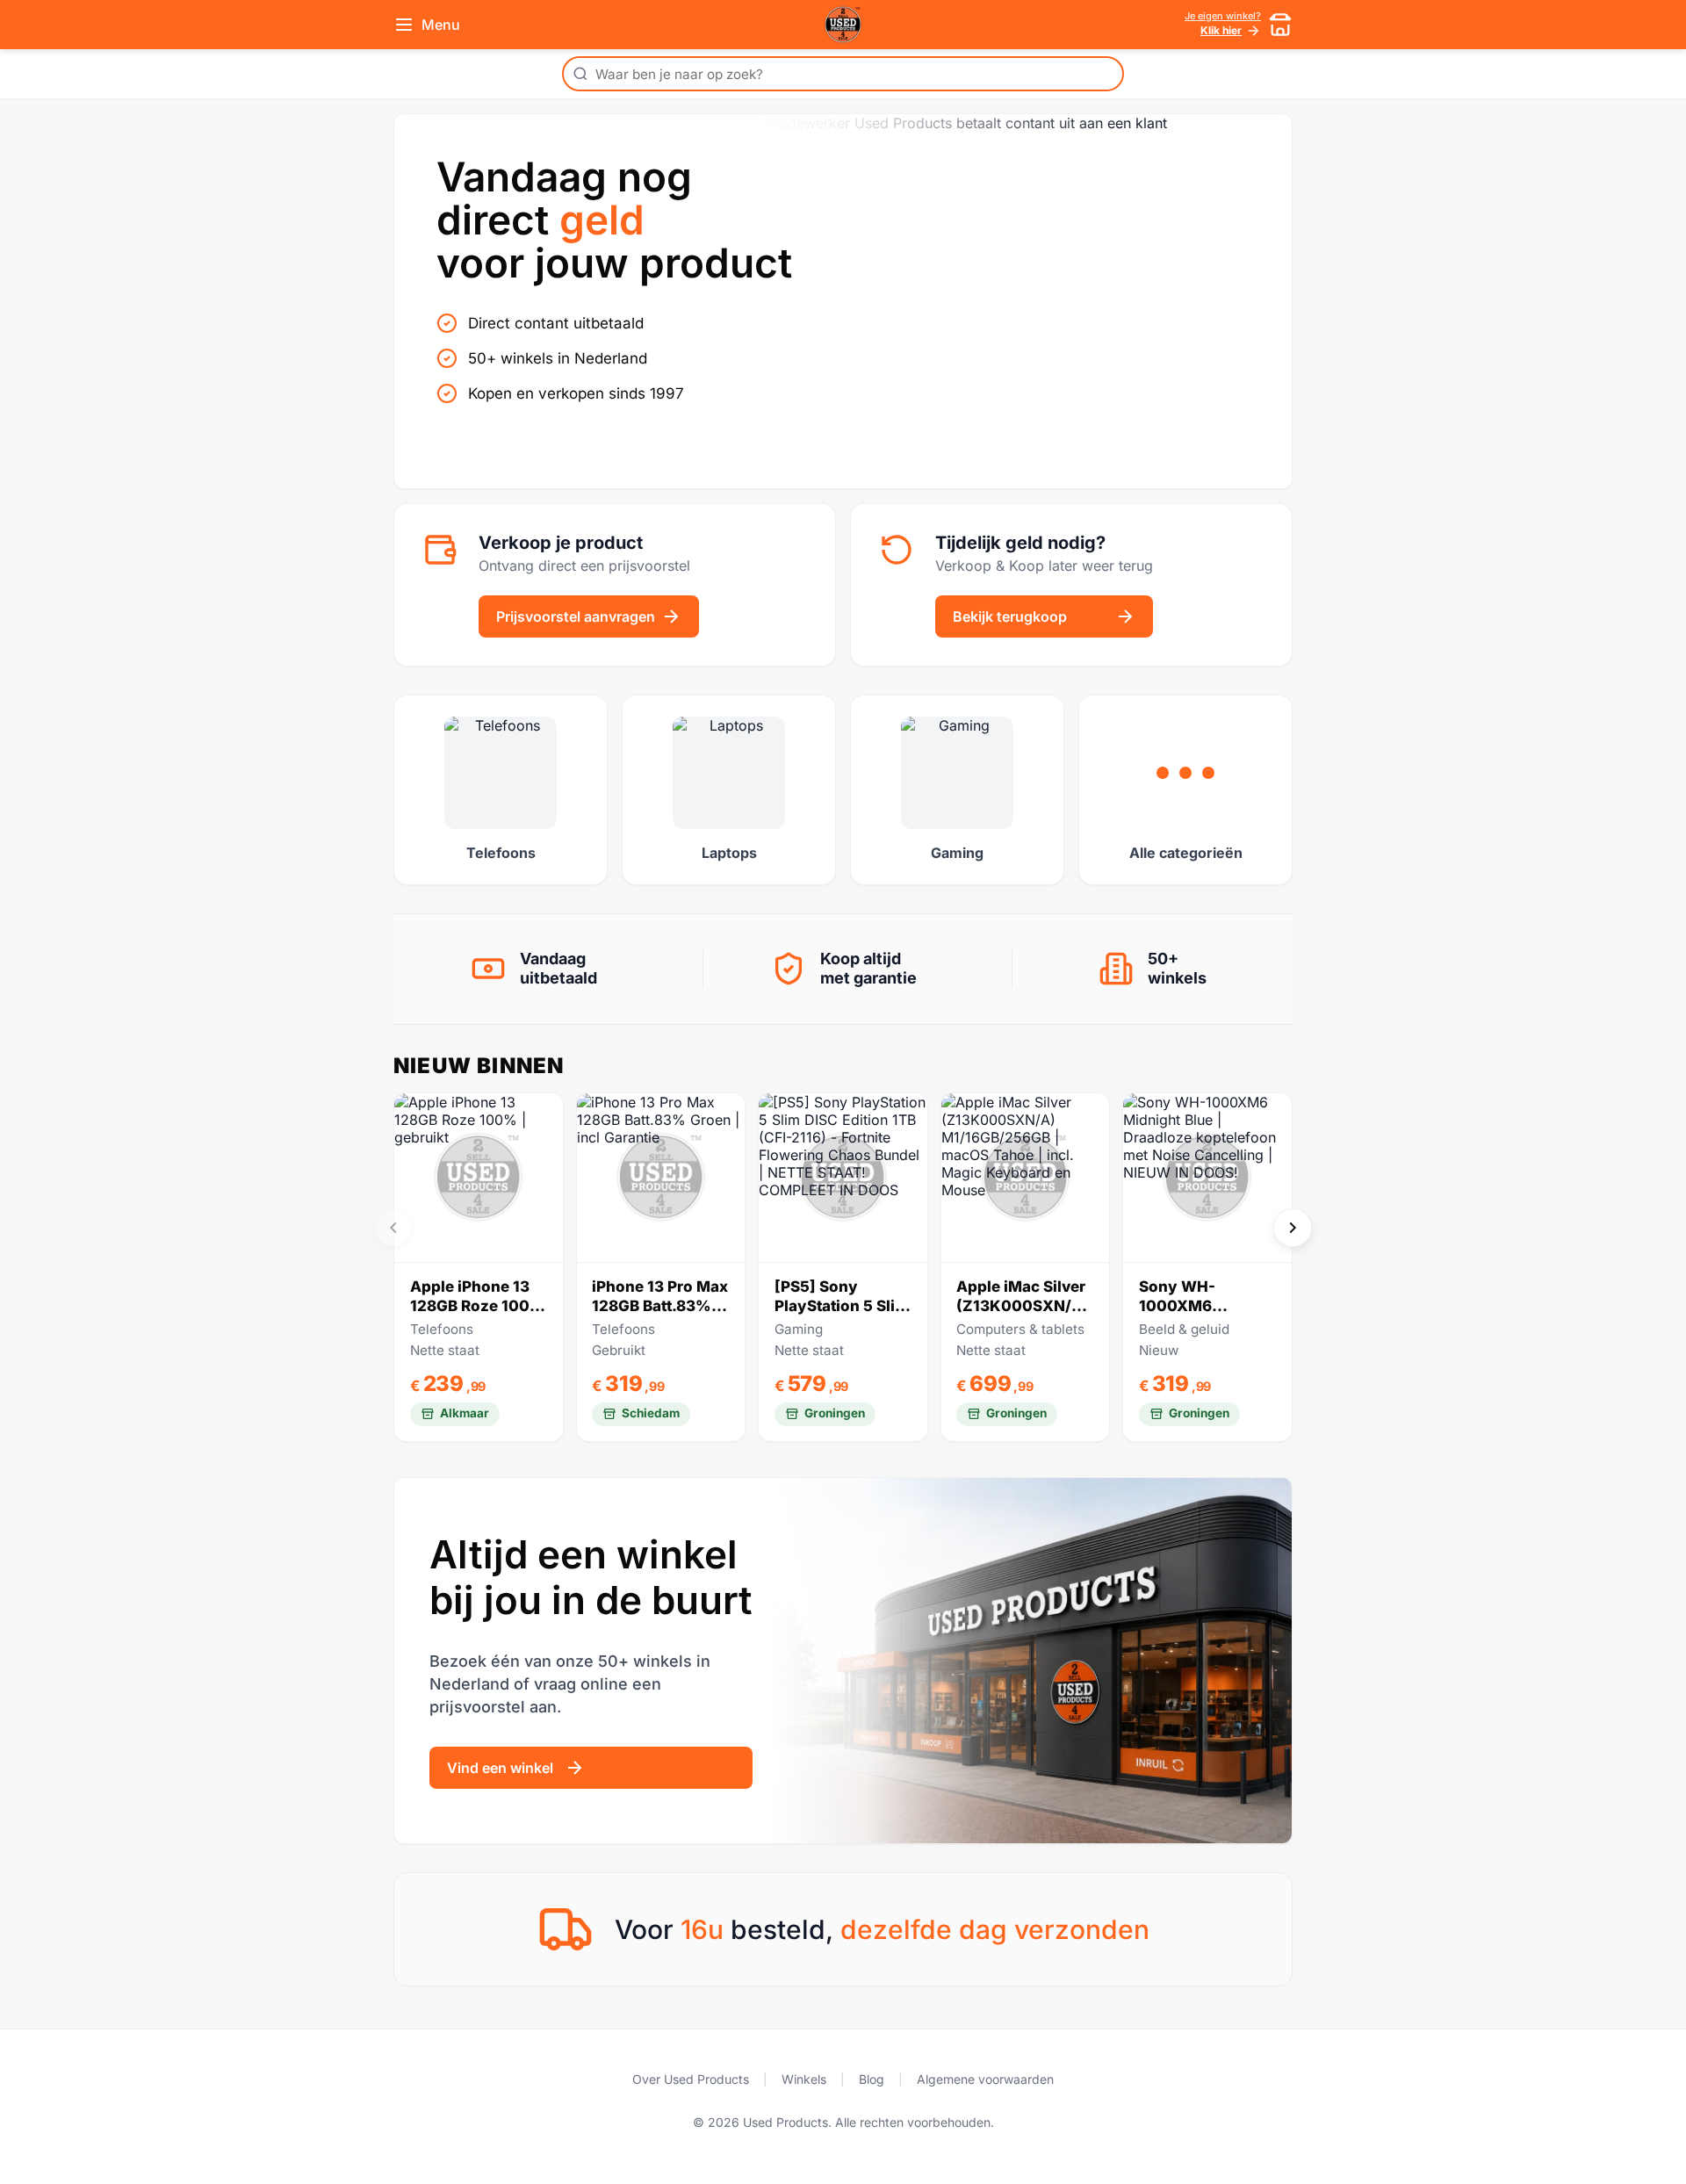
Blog (872, 2079)
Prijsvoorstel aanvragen (576, 616)
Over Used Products (691, 2079)
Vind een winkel (500, 1768)
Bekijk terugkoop (1010, 616)
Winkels (804, 2079)
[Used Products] (843, 25)
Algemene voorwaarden (985, 2079)
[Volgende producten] (1293, 1228)
